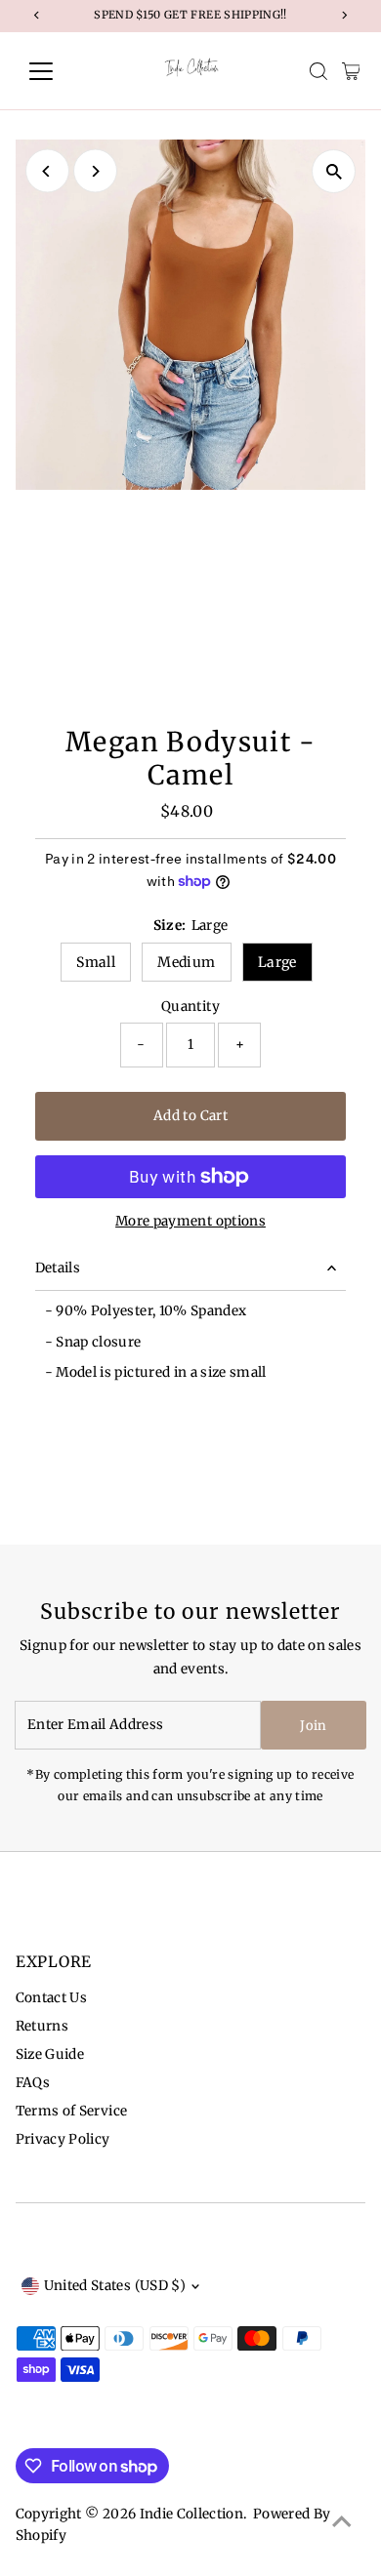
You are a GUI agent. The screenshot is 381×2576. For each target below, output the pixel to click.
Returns (42, 2026)
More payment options (190, 1221)
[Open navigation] (57, 71)
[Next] (95, 171)
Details (58, 1268)
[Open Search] (318, 71)
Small (96, 962)
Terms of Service (71, 2111)
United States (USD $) (115, 2286)
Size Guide (50, 2054)
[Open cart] (351, 71)
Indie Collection (191, 2514)
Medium (186, 962)
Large (277, 962)
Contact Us (51, 1998)
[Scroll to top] (342, 2522)
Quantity (190, 1006)
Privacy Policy (63, 2139)
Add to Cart (190, 1116)
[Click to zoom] (334, 171)
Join (313, 1726)
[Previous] (47, 171)
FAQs (33, 2083)
